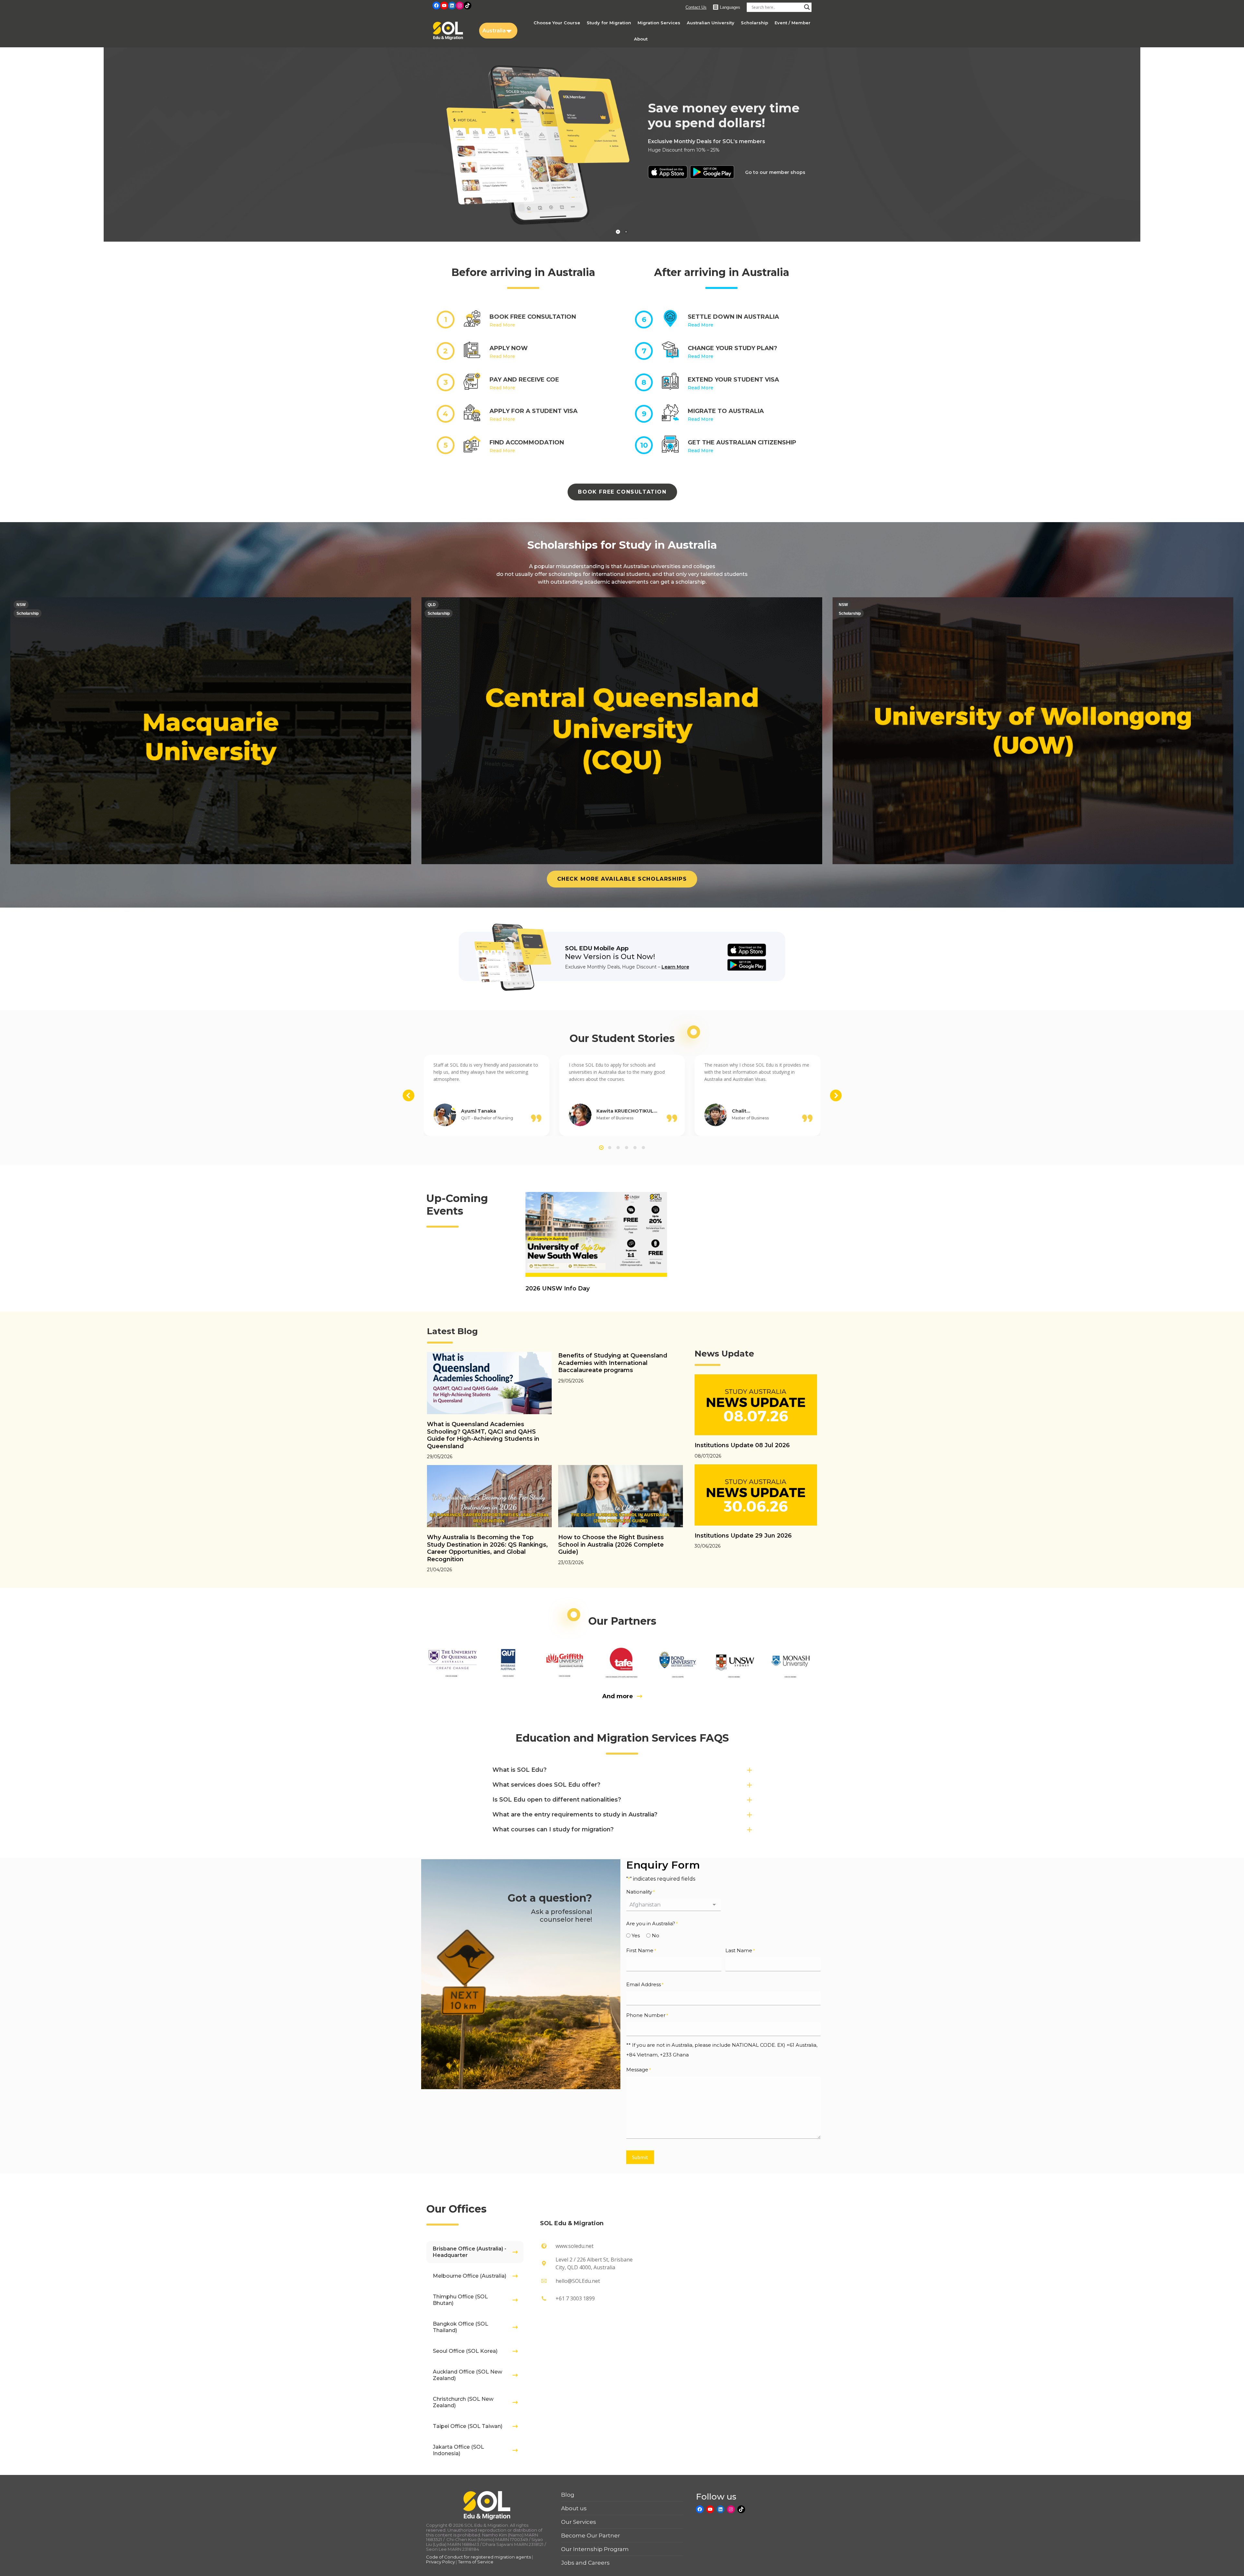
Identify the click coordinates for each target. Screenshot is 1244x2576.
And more (618, 1696)
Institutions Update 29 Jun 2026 (743, 1536)
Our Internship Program (595, 2549)
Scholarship (28, 613)
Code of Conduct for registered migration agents (479, 2557)
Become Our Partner (591, 2536)
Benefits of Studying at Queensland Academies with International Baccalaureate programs (613, 1363)
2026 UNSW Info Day (558, 1288)
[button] (409, 1095)
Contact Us (696, 7)
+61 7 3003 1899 (575, 2298)
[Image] (453, 1661)
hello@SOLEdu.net (578, 2281)
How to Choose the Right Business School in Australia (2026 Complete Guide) (611, 1545)
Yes (636, 1935)
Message (639, 2070)
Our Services (579, 2522)
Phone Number (647, 2015)
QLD (432, 605)
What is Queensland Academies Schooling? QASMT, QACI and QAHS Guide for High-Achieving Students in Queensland (483, 1435)
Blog (568, 2495)
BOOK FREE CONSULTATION (622, 492)
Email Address (645, 1984)
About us (574, 2508)
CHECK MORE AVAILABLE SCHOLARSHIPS (622, 879)
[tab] (475, 2252)
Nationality (640, 1892)
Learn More (675, 967)
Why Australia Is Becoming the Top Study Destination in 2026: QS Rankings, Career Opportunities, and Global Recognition (487, 1548)
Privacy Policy (440, 2562)
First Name (641, 1950)
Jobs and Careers (585, 2563)
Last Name (740, 1950)
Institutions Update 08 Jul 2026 (742, 1445)
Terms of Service (476, 2562)
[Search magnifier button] (807, 7)
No (656, 1935)
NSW (21, 605)
